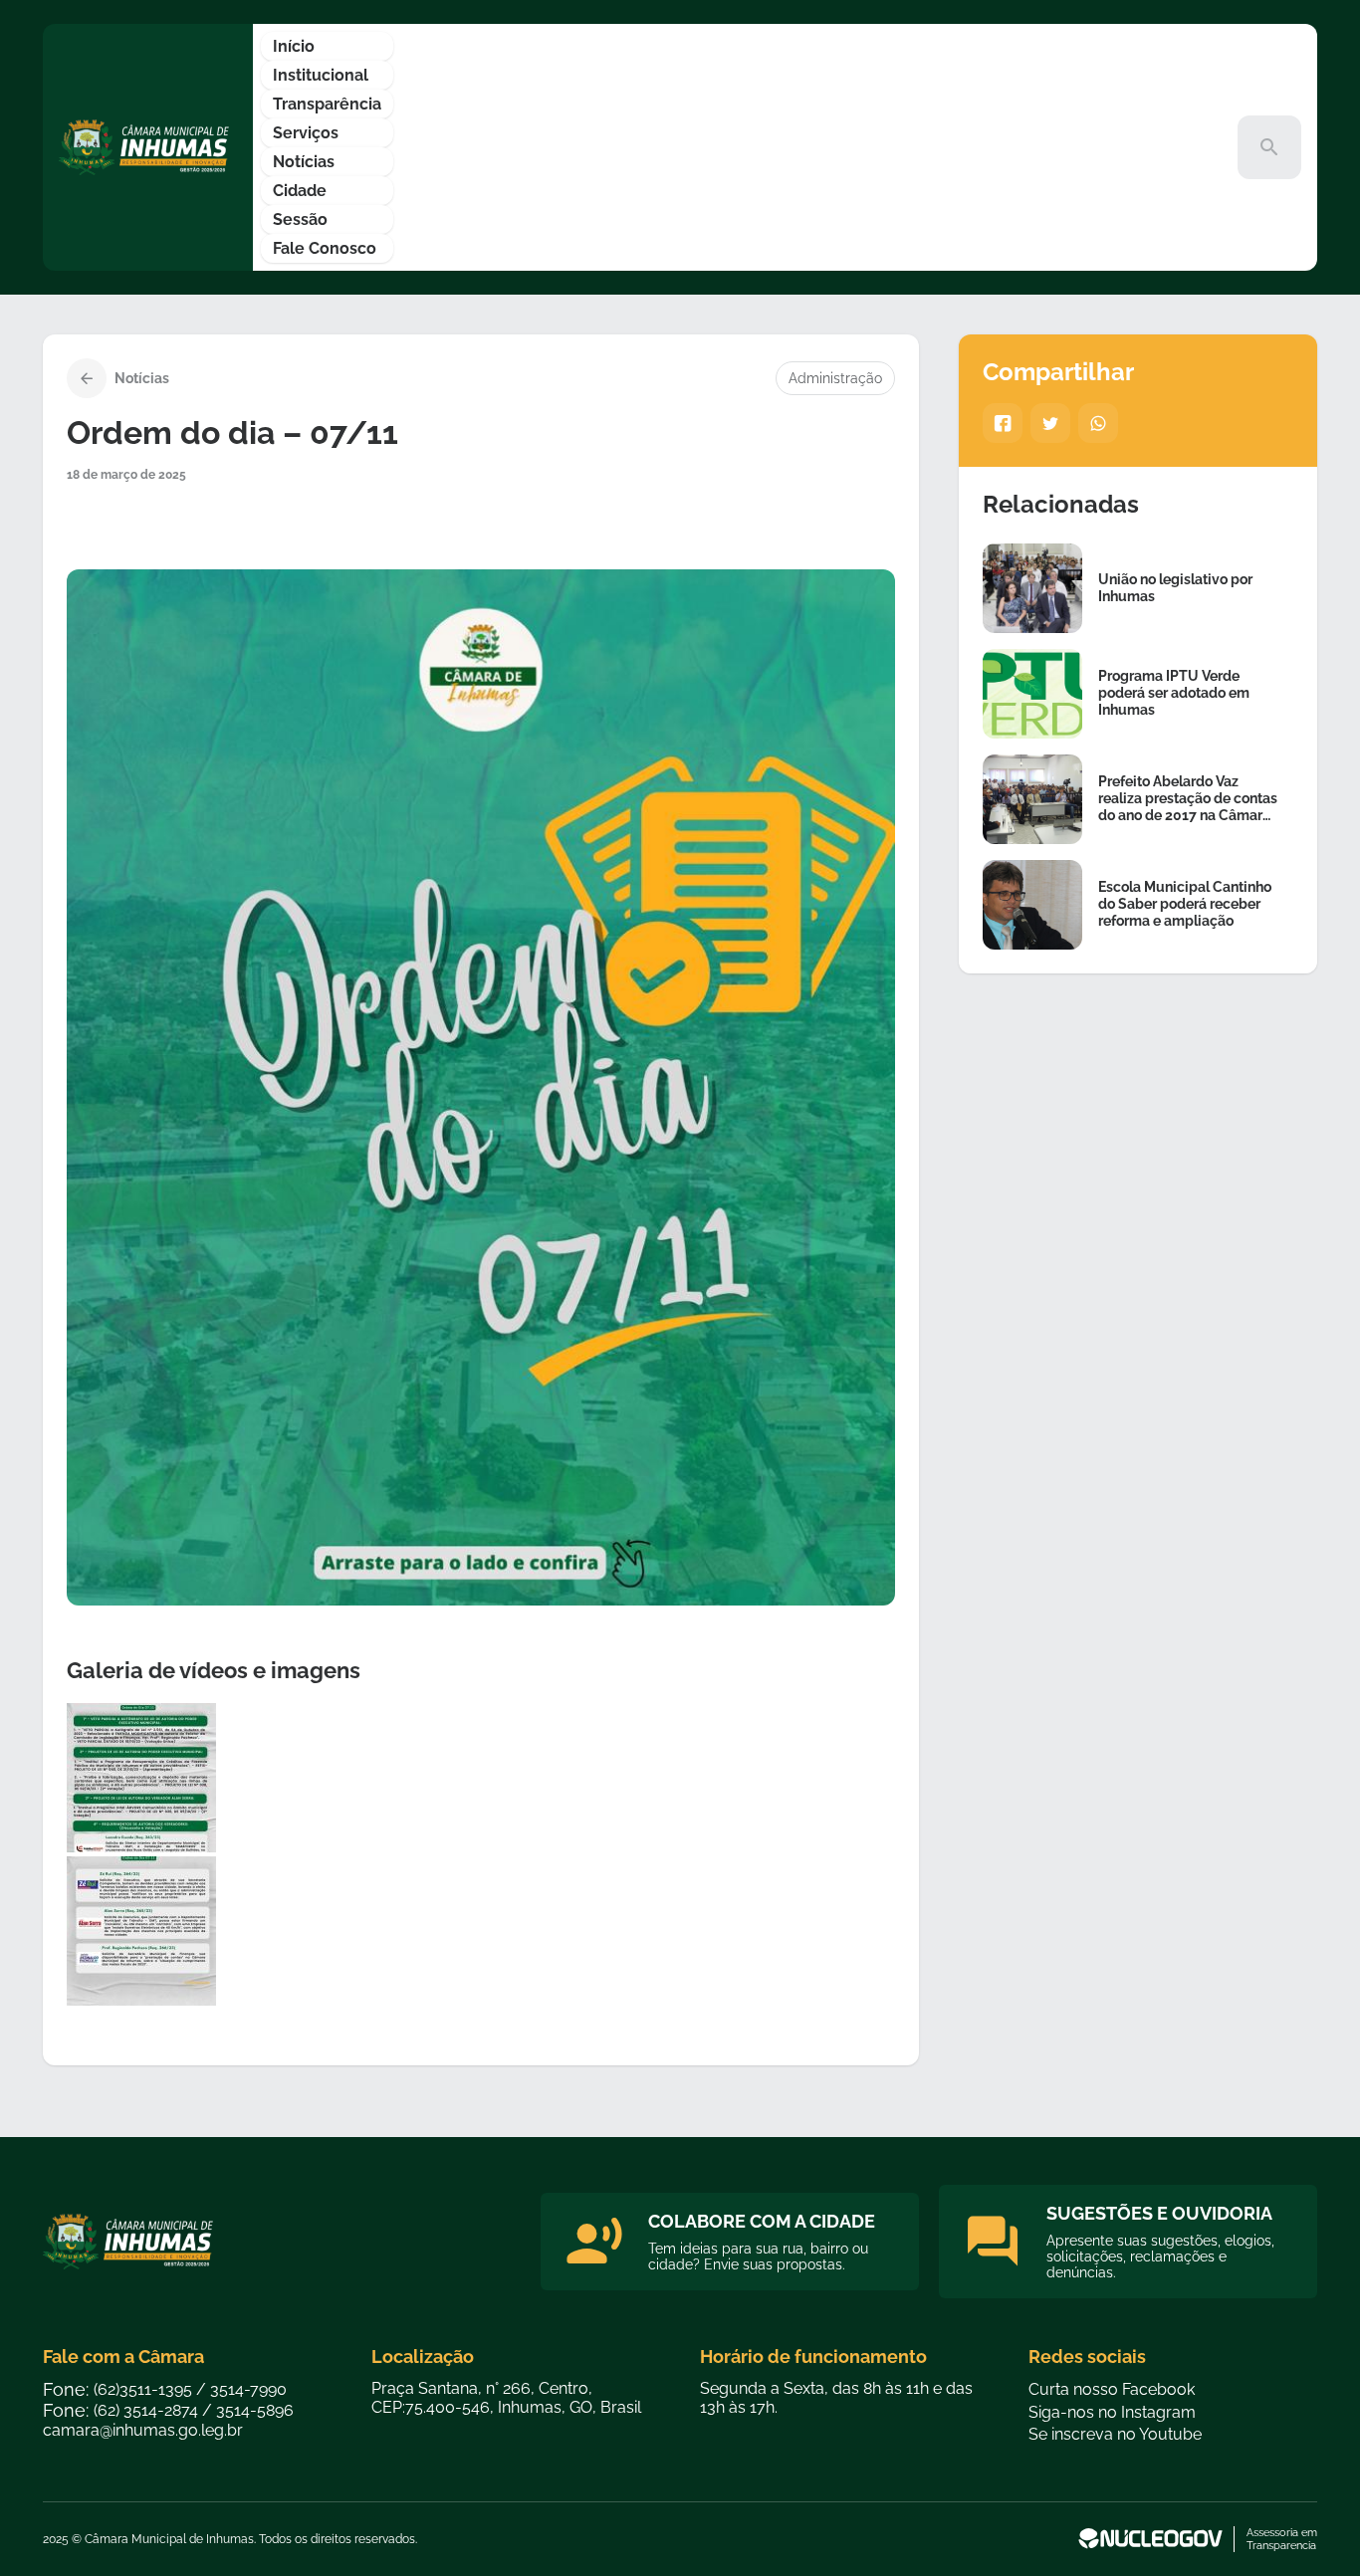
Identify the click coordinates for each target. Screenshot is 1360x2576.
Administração (835, 378)
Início (294, 46)
